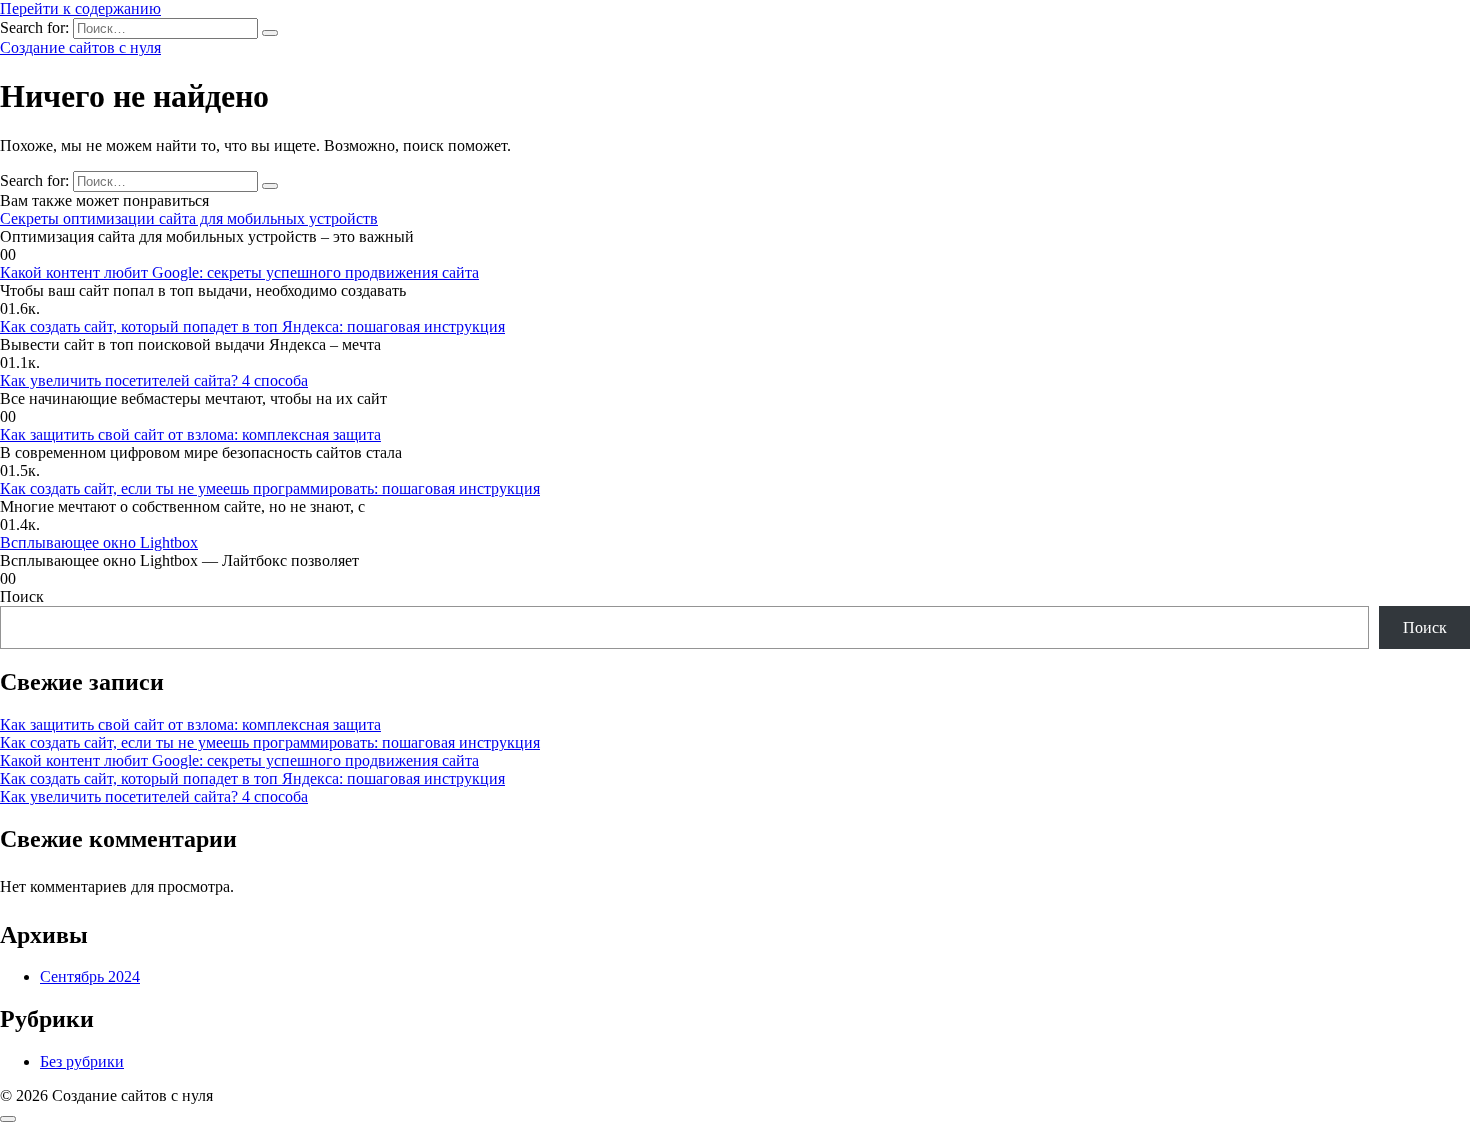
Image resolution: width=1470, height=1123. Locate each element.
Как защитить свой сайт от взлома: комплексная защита (190, 434)
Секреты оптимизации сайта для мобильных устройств (189, 218)
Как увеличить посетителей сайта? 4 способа (154, 380)
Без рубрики (82, 1061)
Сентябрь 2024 (90, 976)
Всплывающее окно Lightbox (99, 542)
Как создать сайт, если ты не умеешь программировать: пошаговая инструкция (270, 488)
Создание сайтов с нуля (80, 47)
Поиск (22, 596)
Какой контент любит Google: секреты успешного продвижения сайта (239, 272)
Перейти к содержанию (80, 8)
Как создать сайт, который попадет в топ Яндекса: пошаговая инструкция (252, 326)
